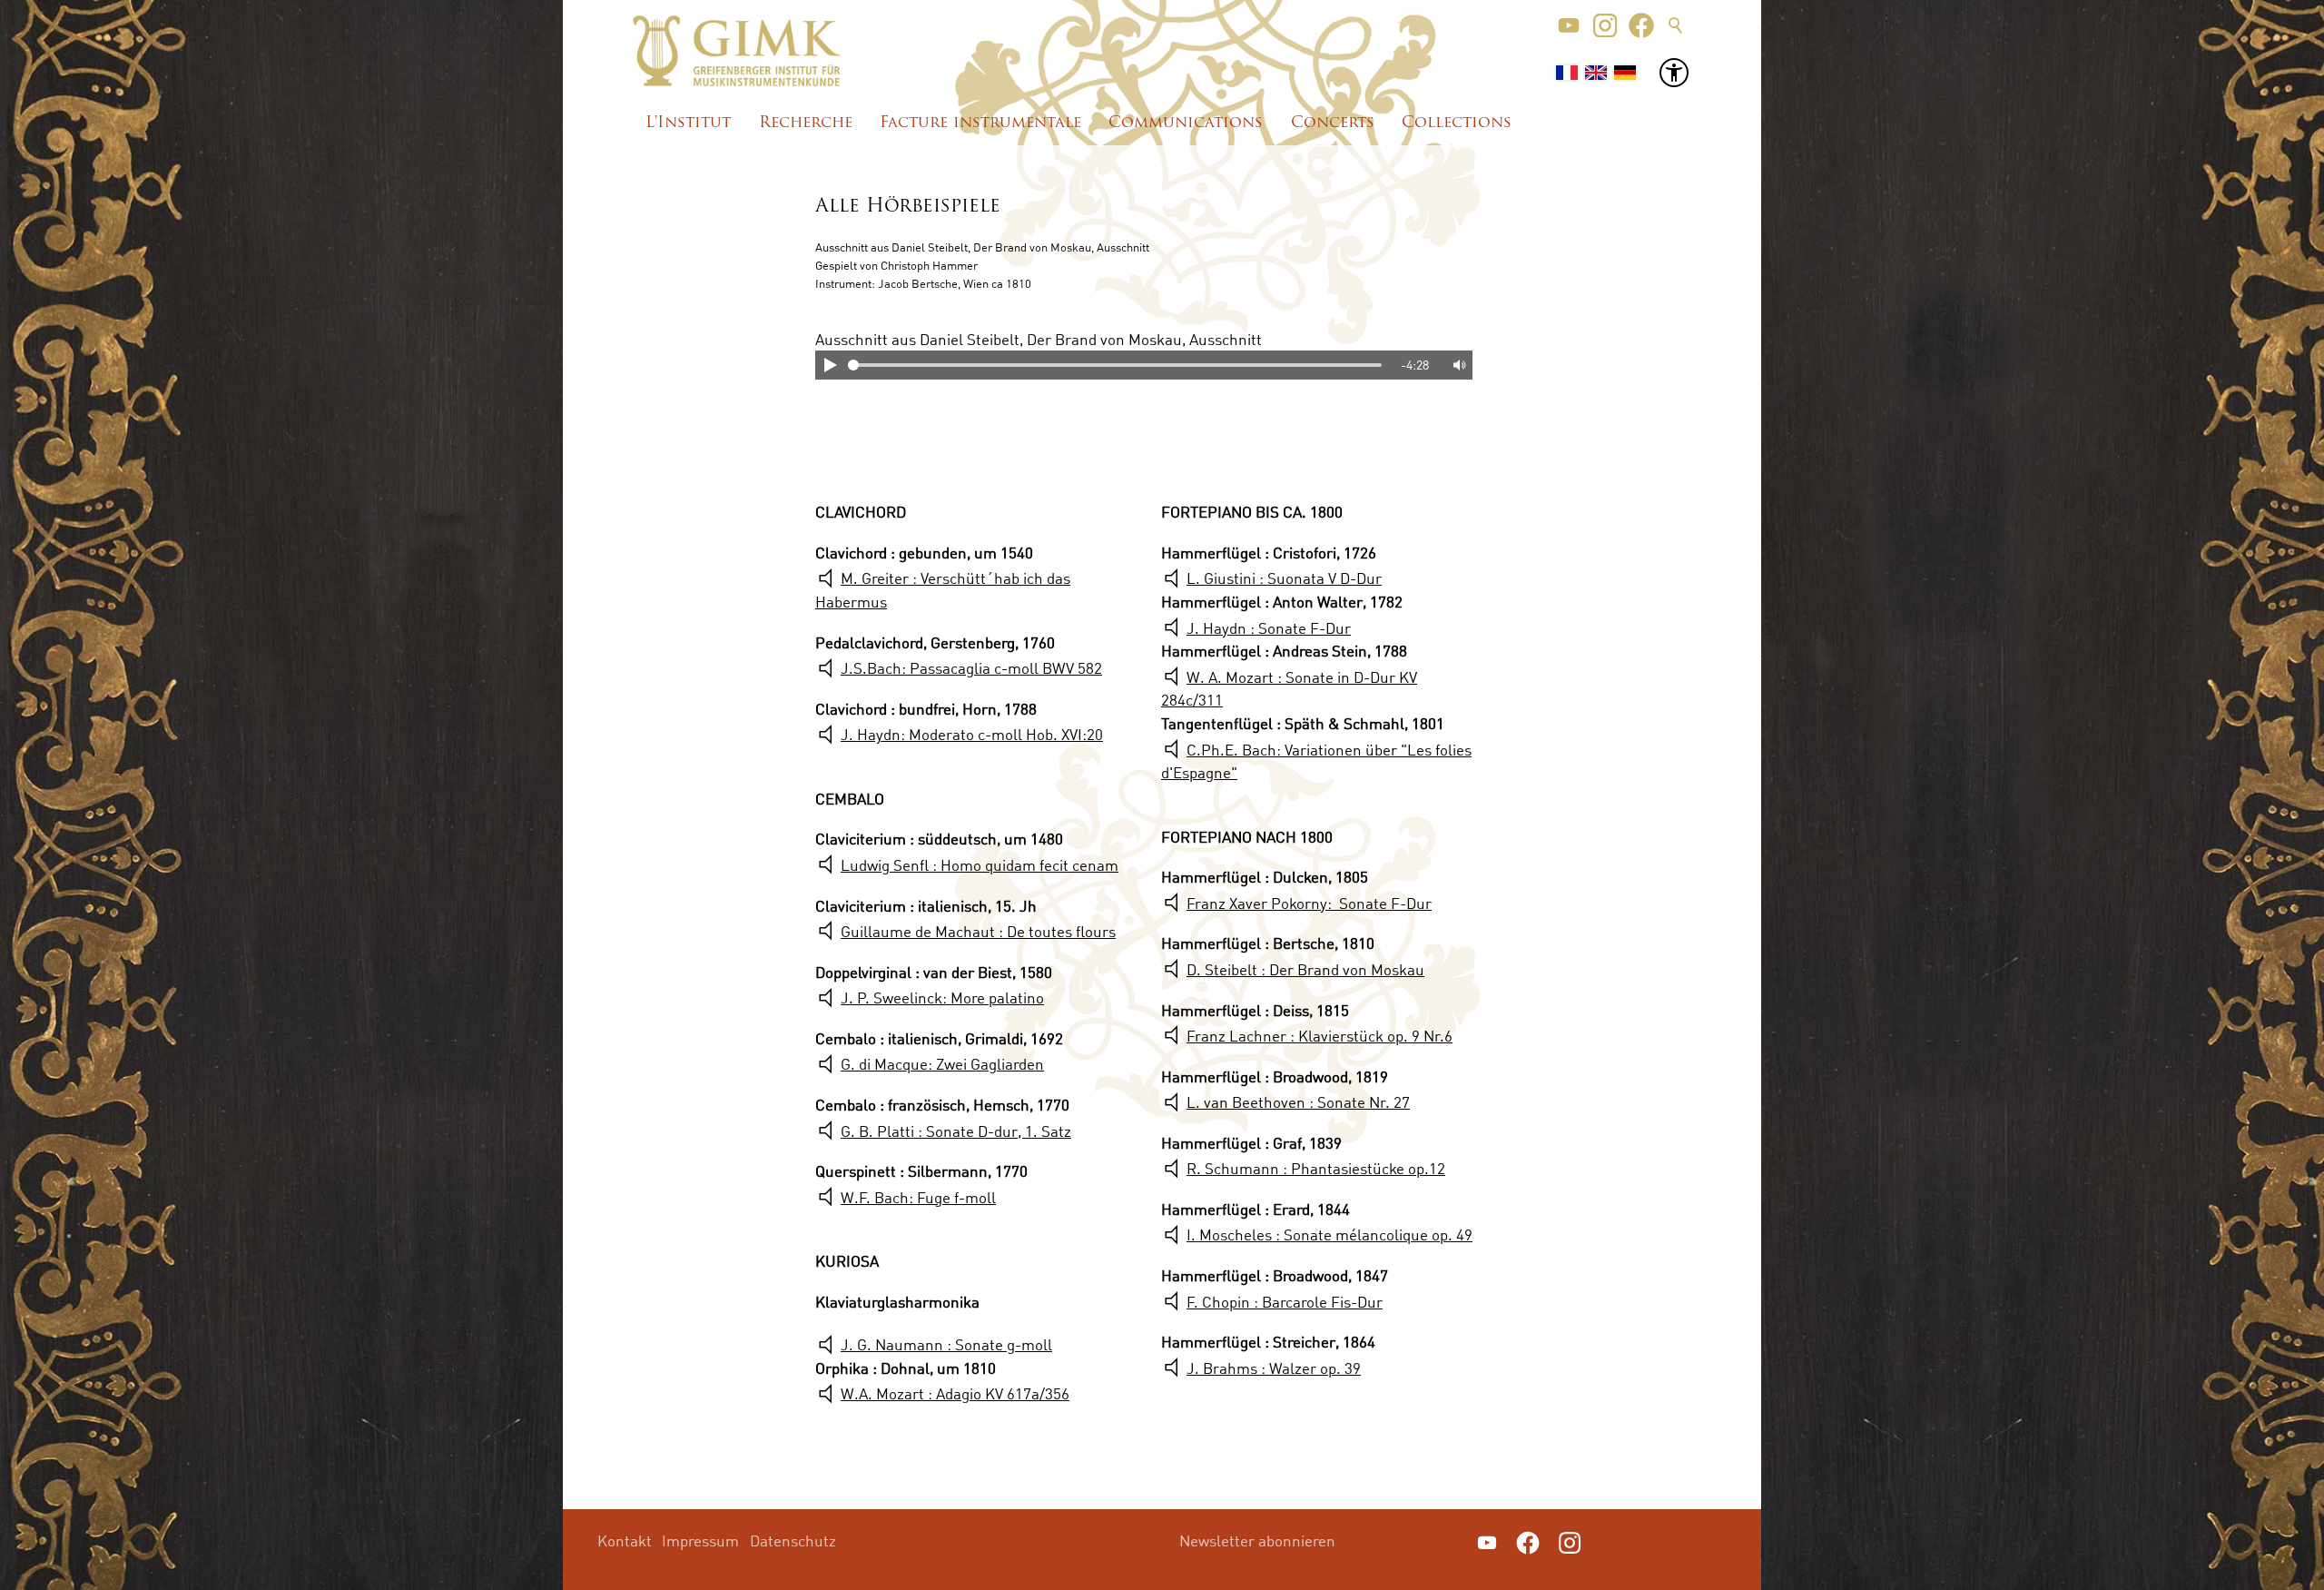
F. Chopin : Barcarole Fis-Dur (1285, 1302)
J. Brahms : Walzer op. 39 (1274, 1368)
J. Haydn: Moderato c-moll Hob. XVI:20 (972, 734)
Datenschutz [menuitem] (793, 1541)
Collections (1457, 123)
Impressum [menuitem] (700, 1541)
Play (830, 365)
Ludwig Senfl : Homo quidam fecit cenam (980, 865)
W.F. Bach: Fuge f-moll (918, 1197)
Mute (1458, 365)
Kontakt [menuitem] (625, 1541)
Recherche (806, 123)
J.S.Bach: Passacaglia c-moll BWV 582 (971, 668)
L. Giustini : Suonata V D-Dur (1284, 578)
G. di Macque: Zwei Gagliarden (942, 1064)
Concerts (1333, 123)
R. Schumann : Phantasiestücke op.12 (1316, 1168)
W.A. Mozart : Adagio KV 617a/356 (955, 1393)
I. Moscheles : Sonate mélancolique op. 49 (1329, 1234)
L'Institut (688, 123)
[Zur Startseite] (737, 51)
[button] (1569, 25)
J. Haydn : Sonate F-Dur (1269, 628)
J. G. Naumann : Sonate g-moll (946, 1344)
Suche (1676, 25)
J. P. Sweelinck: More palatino (942, 997)
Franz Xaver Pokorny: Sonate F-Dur (1309, 903)
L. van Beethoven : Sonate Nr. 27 (1298, 1102)
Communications (1186, 123)
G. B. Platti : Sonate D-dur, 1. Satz (956, 1131)
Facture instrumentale (980, 123)
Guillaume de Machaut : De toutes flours (978, 931)
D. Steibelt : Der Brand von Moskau (1305, 969)
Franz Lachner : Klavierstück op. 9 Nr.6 (1320, 1036)
